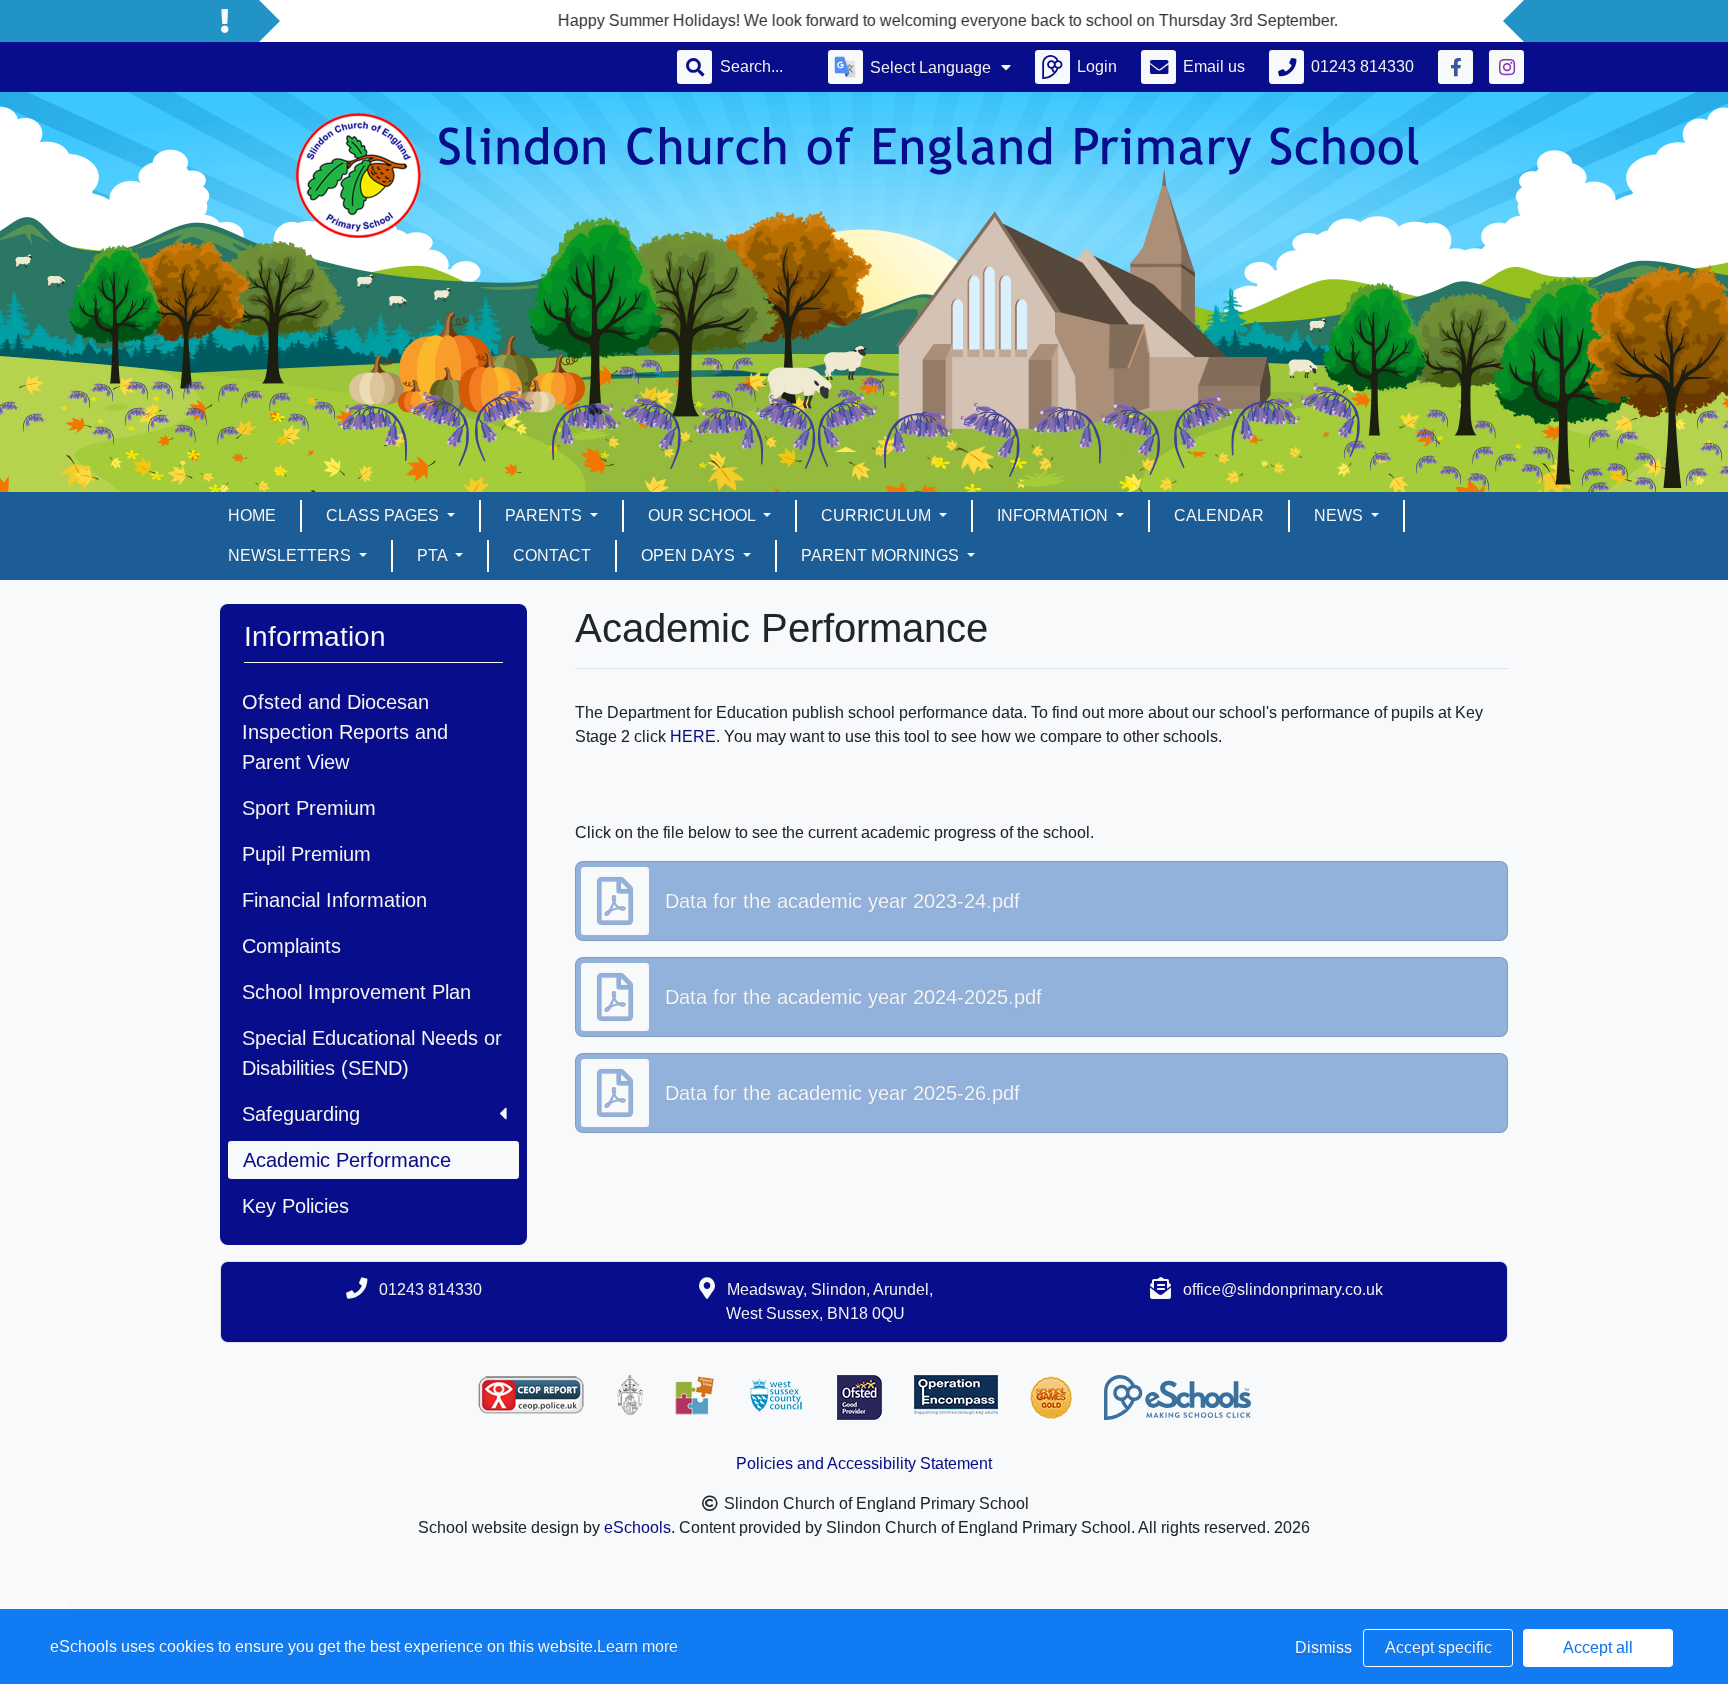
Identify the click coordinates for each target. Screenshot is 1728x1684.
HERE (693, 736)
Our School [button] (703, 515)
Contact (552, 555)
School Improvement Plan (356, 992)
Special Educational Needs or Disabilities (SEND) (372, 1053)
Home (252, 515)
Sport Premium (309, 808)
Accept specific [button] (1438, 1647)
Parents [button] (545, 515)
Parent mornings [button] (882, 555)
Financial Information (334, 900)
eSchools (637, 1527)
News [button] (1340, 515)
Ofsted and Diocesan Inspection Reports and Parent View (345, 732)
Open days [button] (690, 555)
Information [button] (1054, 515)
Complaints (291, 946)
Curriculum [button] (878, 515)
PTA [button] (434, 555)
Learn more (637, 1646)
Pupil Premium (306, 854)
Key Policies (295, 1206)
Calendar (1219, 515)
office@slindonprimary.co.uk (1283, 1289)
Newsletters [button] (291, 555)
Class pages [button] (384, 515)
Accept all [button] (1598, 1647)
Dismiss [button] (1323, 1647)
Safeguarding (301, 1114)
